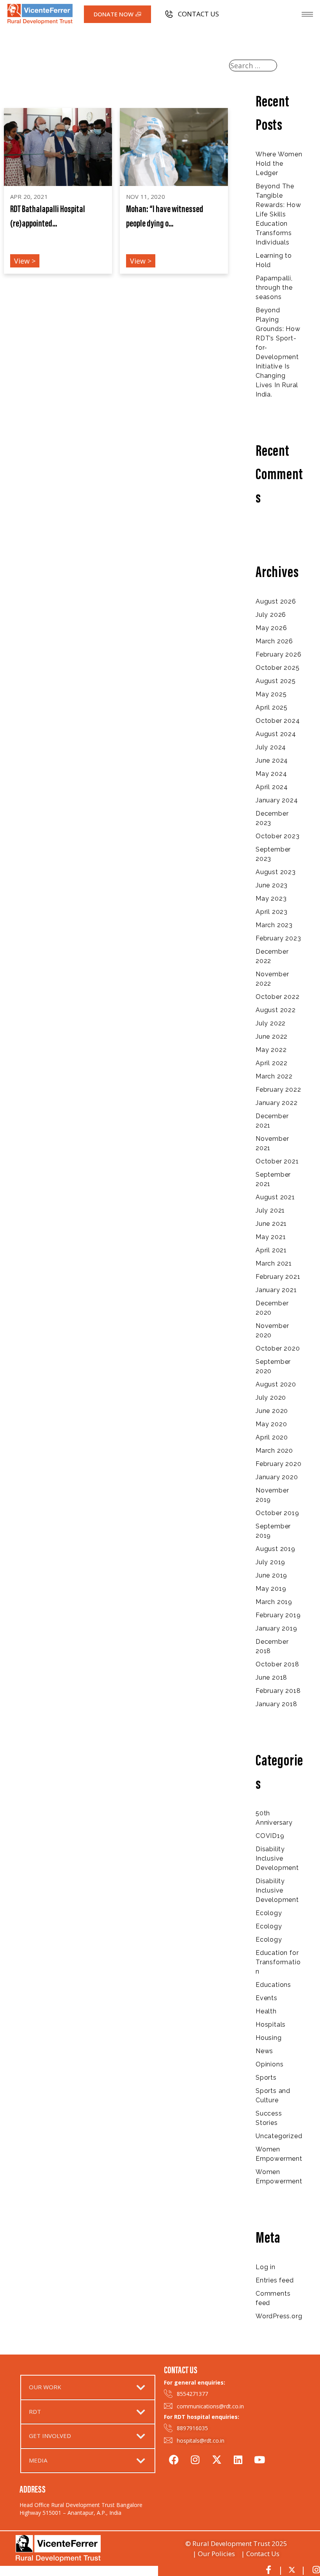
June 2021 (271, 1224)
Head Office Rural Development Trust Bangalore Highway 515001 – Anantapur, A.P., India (81, 2509)
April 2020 (272, 1437)
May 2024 (271, 774)
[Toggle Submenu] (141, 2387)
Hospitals (271, 2025)
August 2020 (276, 1384)
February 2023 (278, 938)
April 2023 (272, 912)
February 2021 (278, 1277)
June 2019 (271, 1575)
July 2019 (270, 1562)
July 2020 (271, 1398)
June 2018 (271, 1677)
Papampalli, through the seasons (274, 288)
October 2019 (277, 1513)
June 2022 (272, 1037)
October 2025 (278, 668)
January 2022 (277, 1103)
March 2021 (274, 1263)
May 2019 (271, 1589)
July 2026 (271, 615)
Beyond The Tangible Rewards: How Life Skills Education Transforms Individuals (278, 214)
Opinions (269, 2064)
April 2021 (271, 1250)
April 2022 (272, 1063)
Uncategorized (279, 2136)
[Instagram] (195, 2458)
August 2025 (276, 681)
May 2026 (271, 628)
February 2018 (278, 1691)
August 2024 (276, 734)
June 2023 (272, 885)
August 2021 (275, 1197)
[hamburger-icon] (307, 14)
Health (266, 2011)
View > (25, 261)
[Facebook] (174, 2458)
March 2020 (274, 1451)
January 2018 (276, 1704)
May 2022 (271, 1050)
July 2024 (271, 747)
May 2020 (271, 1424)
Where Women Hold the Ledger (279, 164)
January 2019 (276, 1628)
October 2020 (278, 1348)
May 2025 (271, 694)
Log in (266, 2267)
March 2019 (274, 1602)
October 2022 (278, 997)
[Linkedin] (238, 2458)
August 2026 (276, 601)
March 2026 (274, 641)
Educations (273, 1985)
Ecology (269, 1913)
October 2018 (277, 1664)
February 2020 (278, 1464)
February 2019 (278, 1615)
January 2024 (277, 800)
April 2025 (272, 707)
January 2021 (276, 1290)
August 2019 (276, 1549)
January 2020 (277, 1477)
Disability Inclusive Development (277, 1858)
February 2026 (278, 654)
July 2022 (271, 1023)
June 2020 (272, 1411)
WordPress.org (279, 2316)
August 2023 (276, 872)
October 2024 (278, 721)
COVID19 (270, 1836)
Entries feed (275, 2280)
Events (267, 1998)
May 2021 (271, 1237)
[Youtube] (260, 2458)
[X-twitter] (217, 2458)
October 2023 (278, 836)
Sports (266, 2078)
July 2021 (270, 1210)
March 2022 (274, 1076)
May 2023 (271, 899)
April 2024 (272, 787)
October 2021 (277, 1161)
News (264, 2051)
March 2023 (274, 925)
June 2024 (272, 760)
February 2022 (278, 1090)
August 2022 (276, 1010)
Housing (269, 2038)
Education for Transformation (278, 1962)
